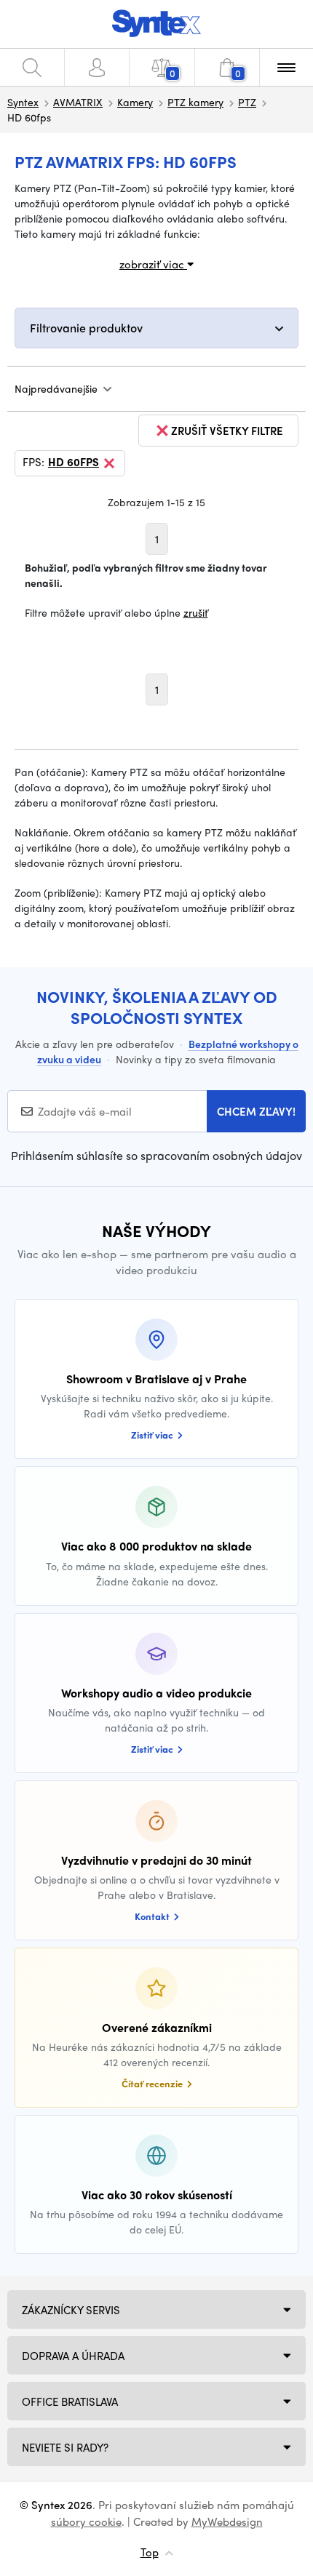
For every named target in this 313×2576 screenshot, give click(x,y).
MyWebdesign (227, 2521)
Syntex (23, 102)
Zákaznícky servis (71, 2310)
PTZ (247, 102)
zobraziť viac (153, 264)
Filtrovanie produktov (86, 328)
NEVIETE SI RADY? (65, 2447)
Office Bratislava (70, 2401)
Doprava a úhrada (73, 2356)
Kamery (135, 102)
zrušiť (196, 612)
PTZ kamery (195, 102)
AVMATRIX (78, 102)
